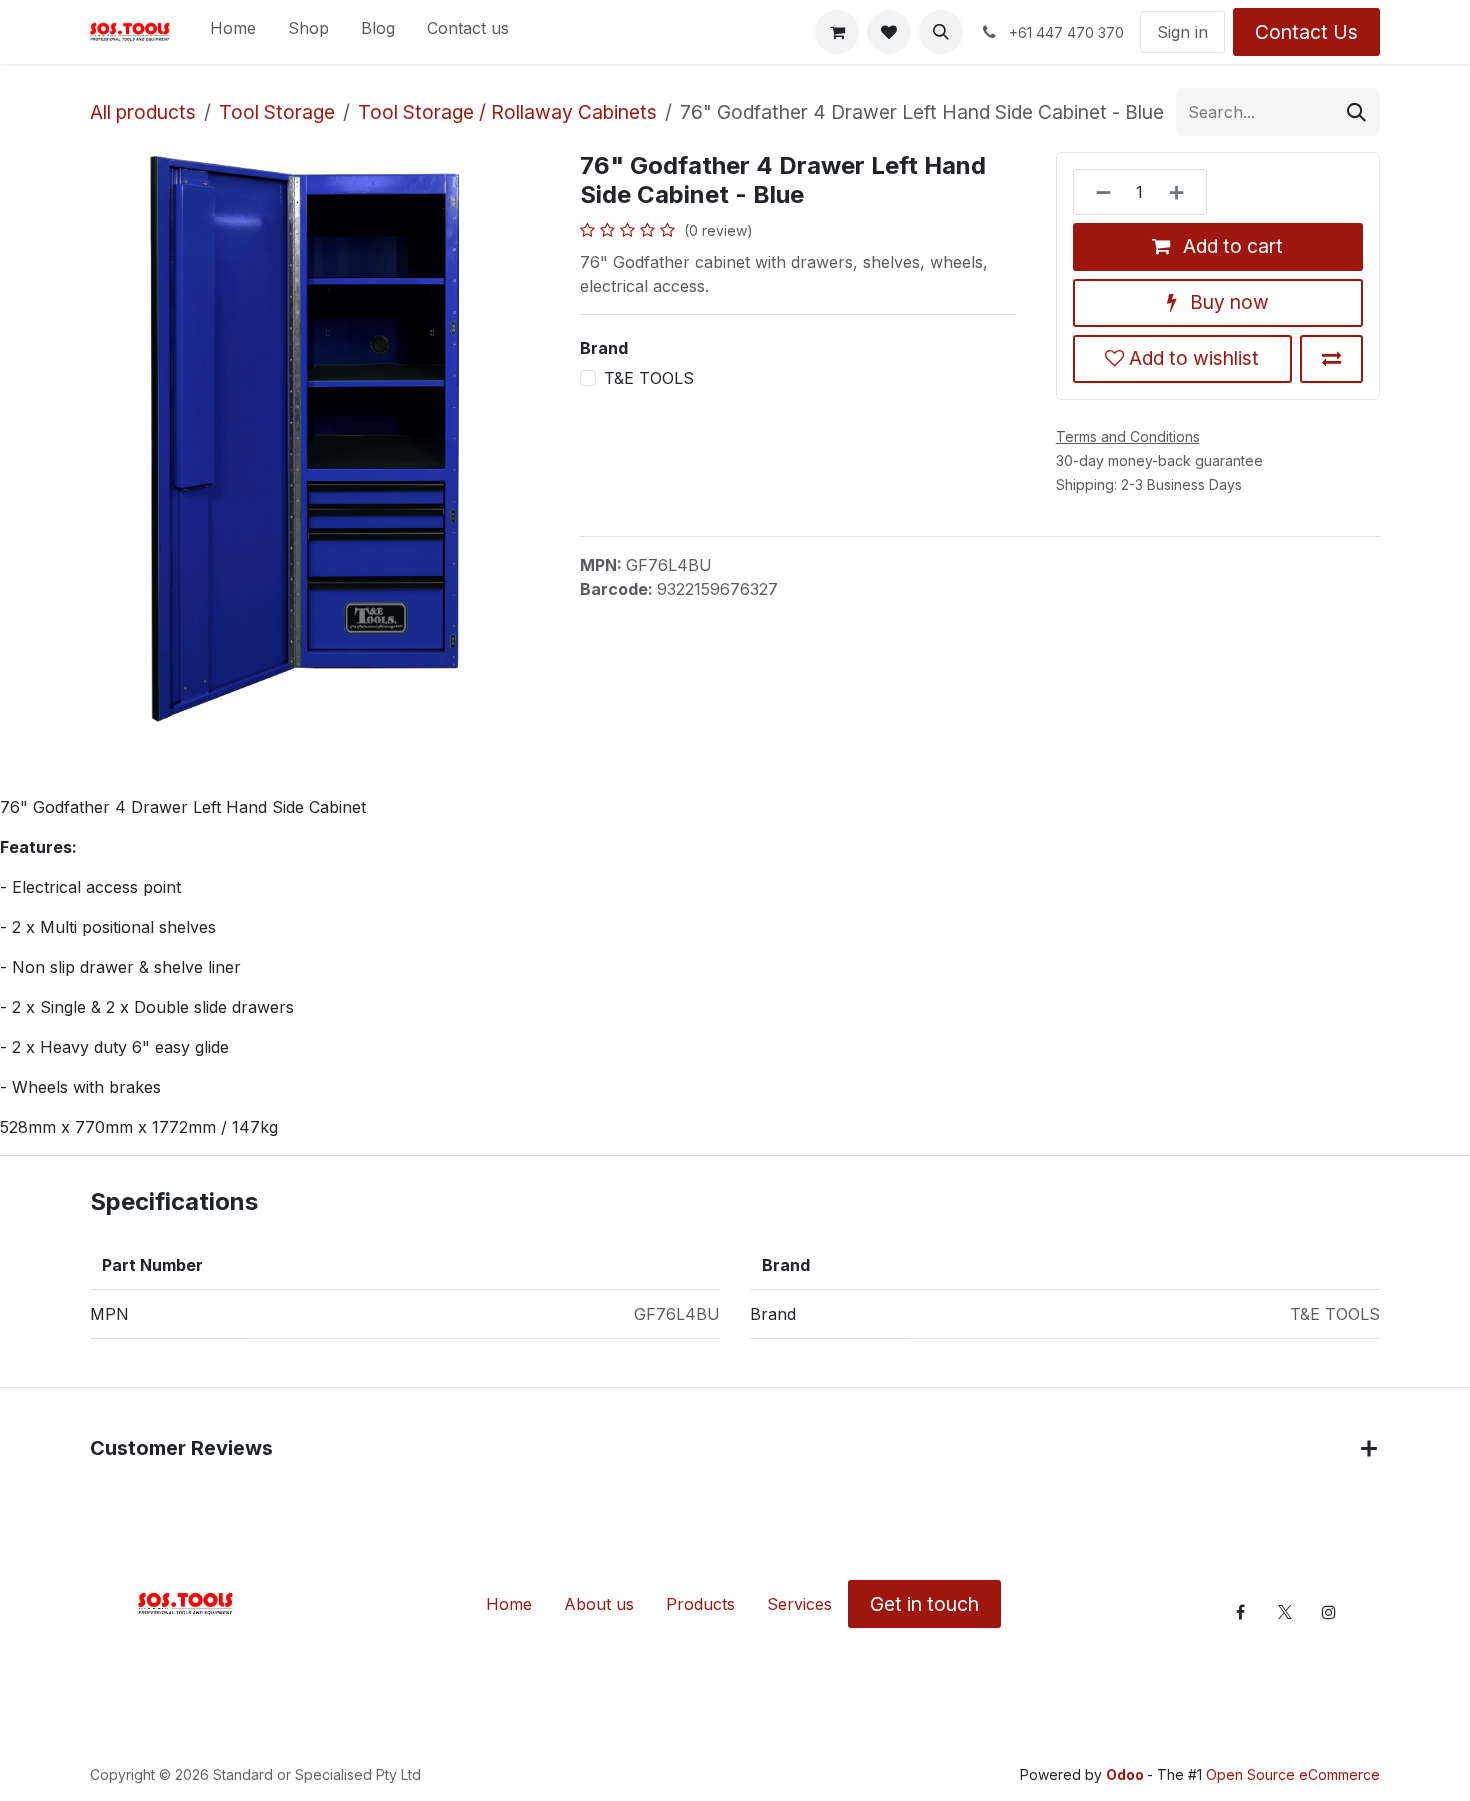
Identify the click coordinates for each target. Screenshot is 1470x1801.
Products (700, 1604)
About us (599, 1604)
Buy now (1227, 302)
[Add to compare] (1331, 359)
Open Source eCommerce (1293, 1774)
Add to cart (1230, 246)
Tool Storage (277, 112)
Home (509, 1604)
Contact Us (1306, 32)
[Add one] (1182, 192)
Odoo (1126, 1774)
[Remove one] (1097, 192)
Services (799, 1604)
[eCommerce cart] (837, 32)
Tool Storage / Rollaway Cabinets (507, 112)
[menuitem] (233, 32)
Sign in (1182, 32)
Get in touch (924, 1604)
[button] (941, 32)
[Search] (1356, 112)
